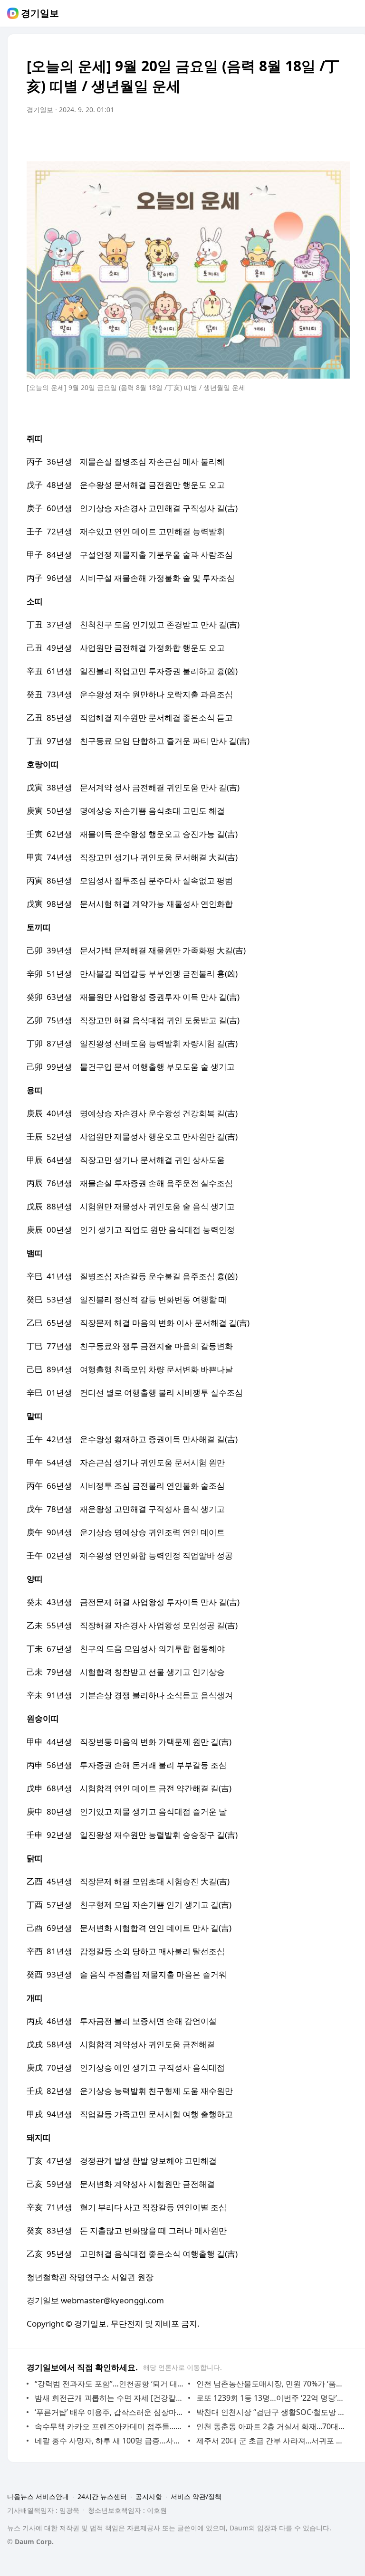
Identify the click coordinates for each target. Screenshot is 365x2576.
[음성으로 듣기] (283, 136)
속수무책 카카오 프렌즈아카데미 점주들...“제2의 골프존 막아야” (109, 2426)
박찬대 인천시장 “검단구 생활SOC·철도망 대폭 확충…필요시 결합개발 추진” (271, 2412)
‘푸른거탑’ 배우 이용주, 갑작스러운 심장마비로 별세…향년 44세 (109, 2412)
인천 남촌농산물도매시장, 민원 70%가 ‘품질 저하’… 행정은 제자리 (271, 2384)
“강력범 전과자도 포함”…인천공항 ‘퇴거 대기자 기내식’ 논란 (109, 2384)
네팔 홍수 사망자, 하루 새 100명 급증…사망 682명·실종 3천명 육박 (109, 2441)
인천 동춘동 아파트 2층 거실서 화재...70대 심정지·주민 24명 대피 (271, 2426)
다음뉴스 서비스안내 (38, 2496)
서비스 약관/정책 (196, 2496)
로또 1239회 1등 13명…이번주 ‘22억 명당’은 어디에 (271, 2398)
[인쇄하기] (340, 136)
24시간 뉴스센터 (102, 2496)
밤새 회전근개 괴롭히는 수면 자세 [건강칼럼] (109, 2398)
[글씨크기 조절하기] (321, 136)
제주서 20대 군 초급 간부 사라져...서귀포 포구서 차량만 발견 (271, 2441)
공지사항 (149, 2496)
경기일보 (40, 13)
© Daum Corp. (30, 2542)
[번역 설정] (302, 136)
